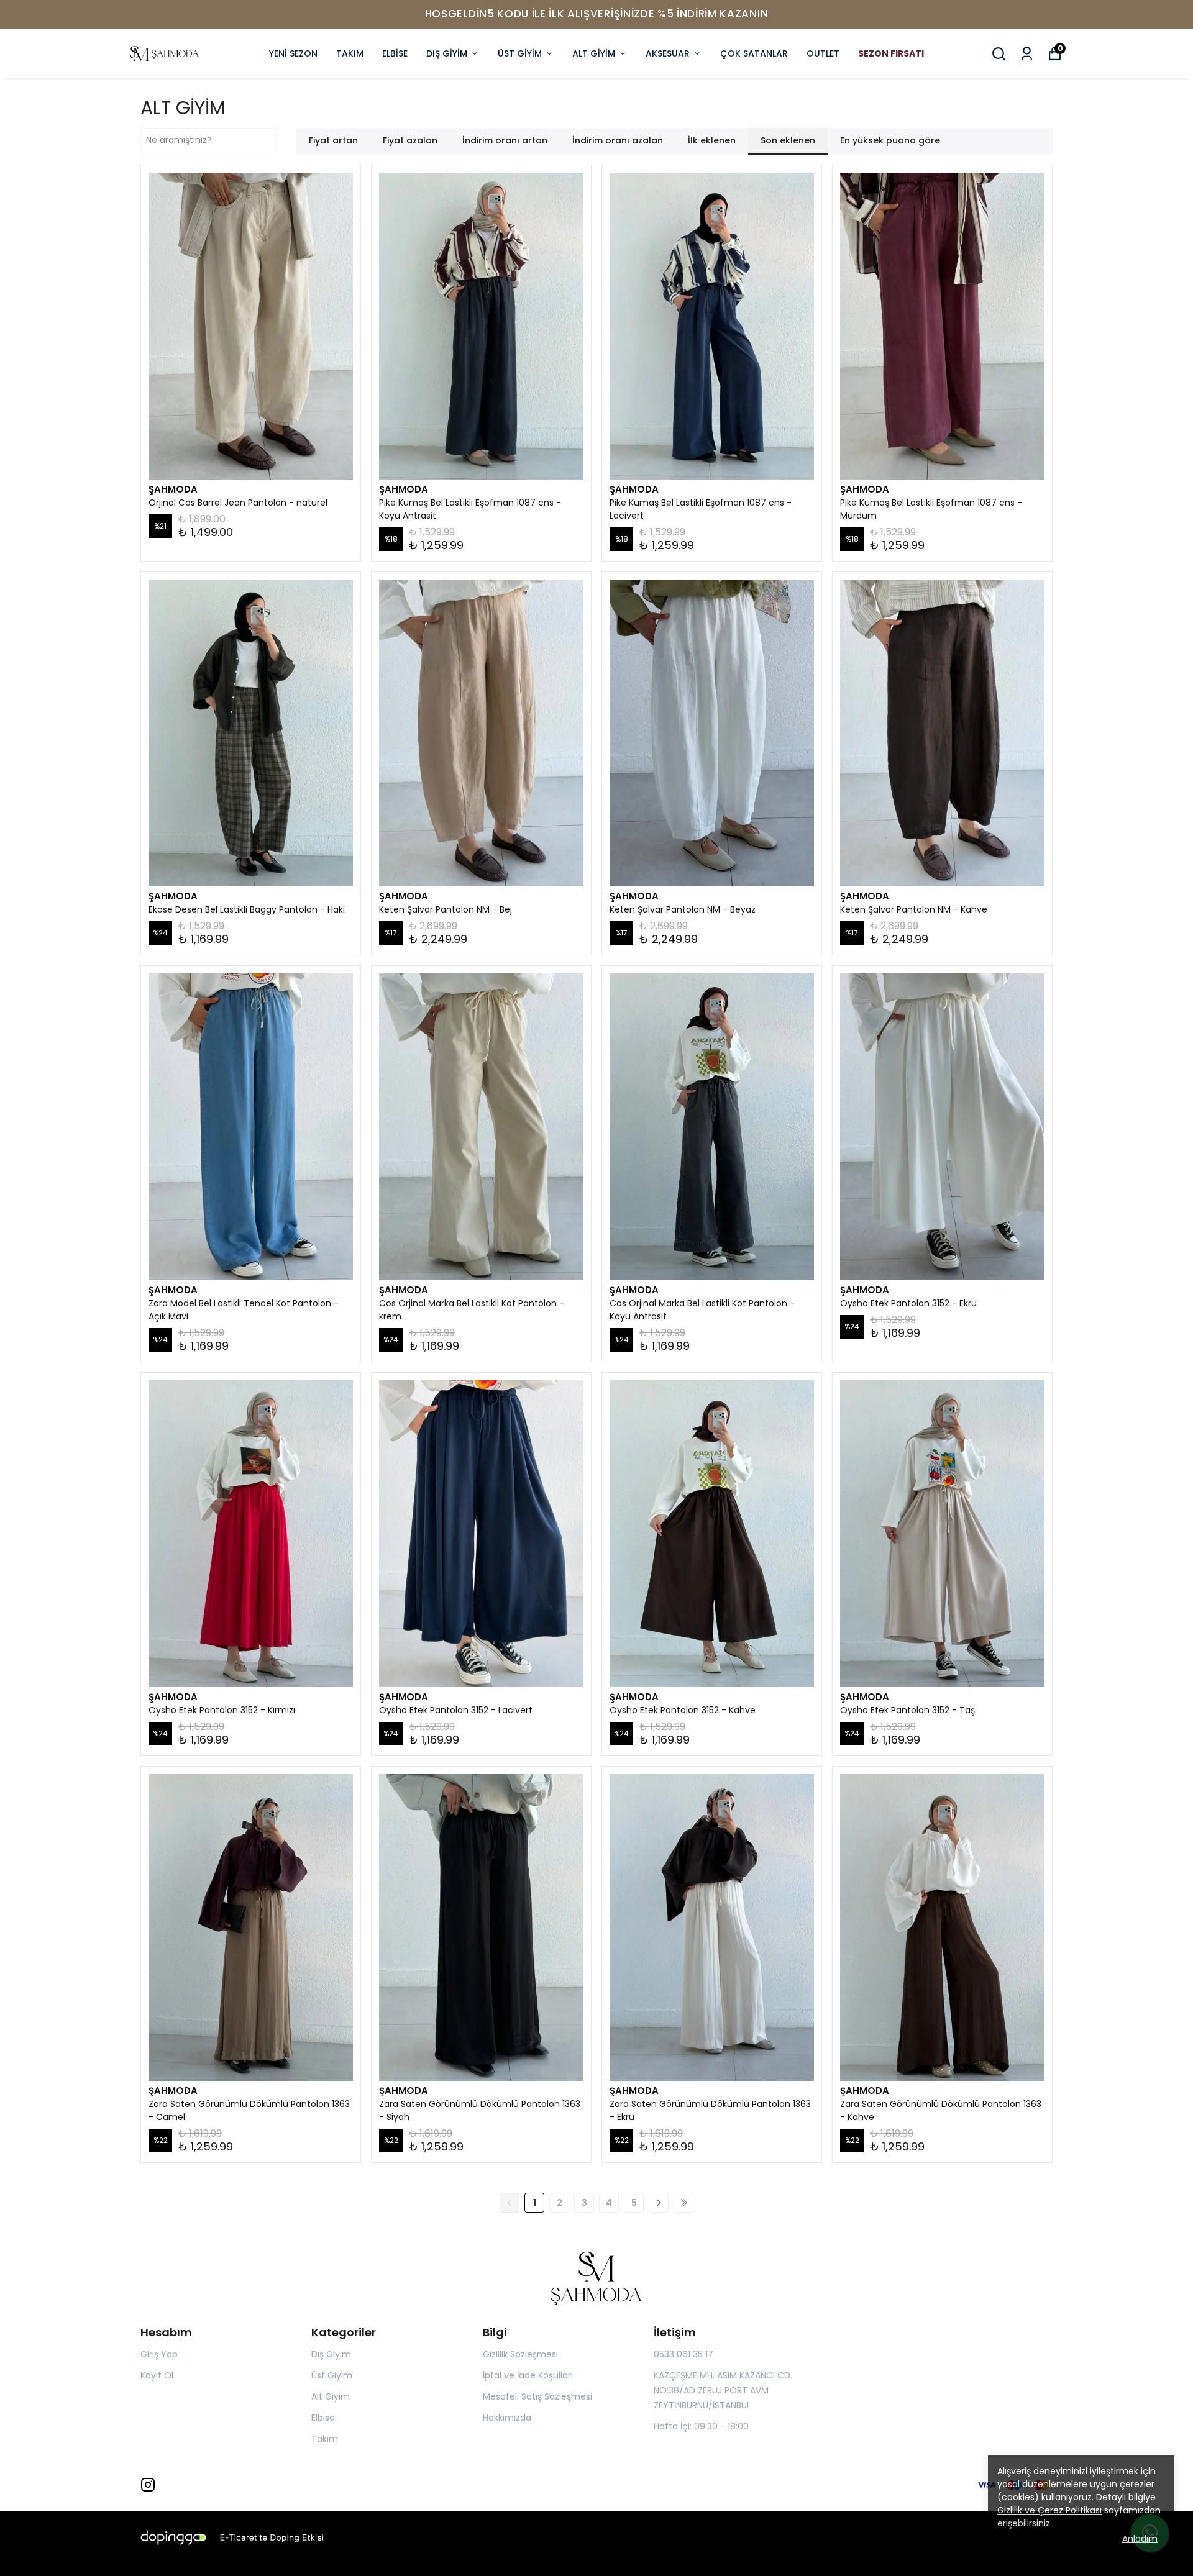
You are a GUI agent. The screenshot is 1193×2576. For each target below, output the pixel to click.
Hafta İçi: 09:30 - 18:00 (701, 2426)
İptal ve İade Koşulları (528, 2375)
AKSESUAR (668, 53)
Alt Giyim (331, 2396)
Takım (325, 2439)
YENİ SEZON (293, 53)
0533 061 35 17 (683, 2354)
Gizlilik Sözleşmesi (520, 2354)
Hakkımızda (507, 2418)
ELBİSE (395, 53)
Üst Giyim (332, 2375)
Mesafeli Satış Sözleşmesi (537, 2396)
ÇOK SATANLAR (754, 53)
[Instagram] (148, 2485)
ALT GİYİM (594, 53)
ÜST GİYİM (520, 53)
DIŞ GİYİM (447, 53)
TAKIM (350, 53)
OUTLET (823, 53)
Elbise (323, 2418)
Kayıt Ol (157, 2375)
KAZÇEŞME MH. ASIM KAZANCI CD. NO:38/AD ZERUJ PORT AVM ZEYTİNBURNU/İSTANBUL (723, 2390)
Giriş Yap (159, 2354)
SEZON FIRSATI (891, 53)
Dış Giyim (331, 2354)
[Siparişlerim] (1027, 54)
